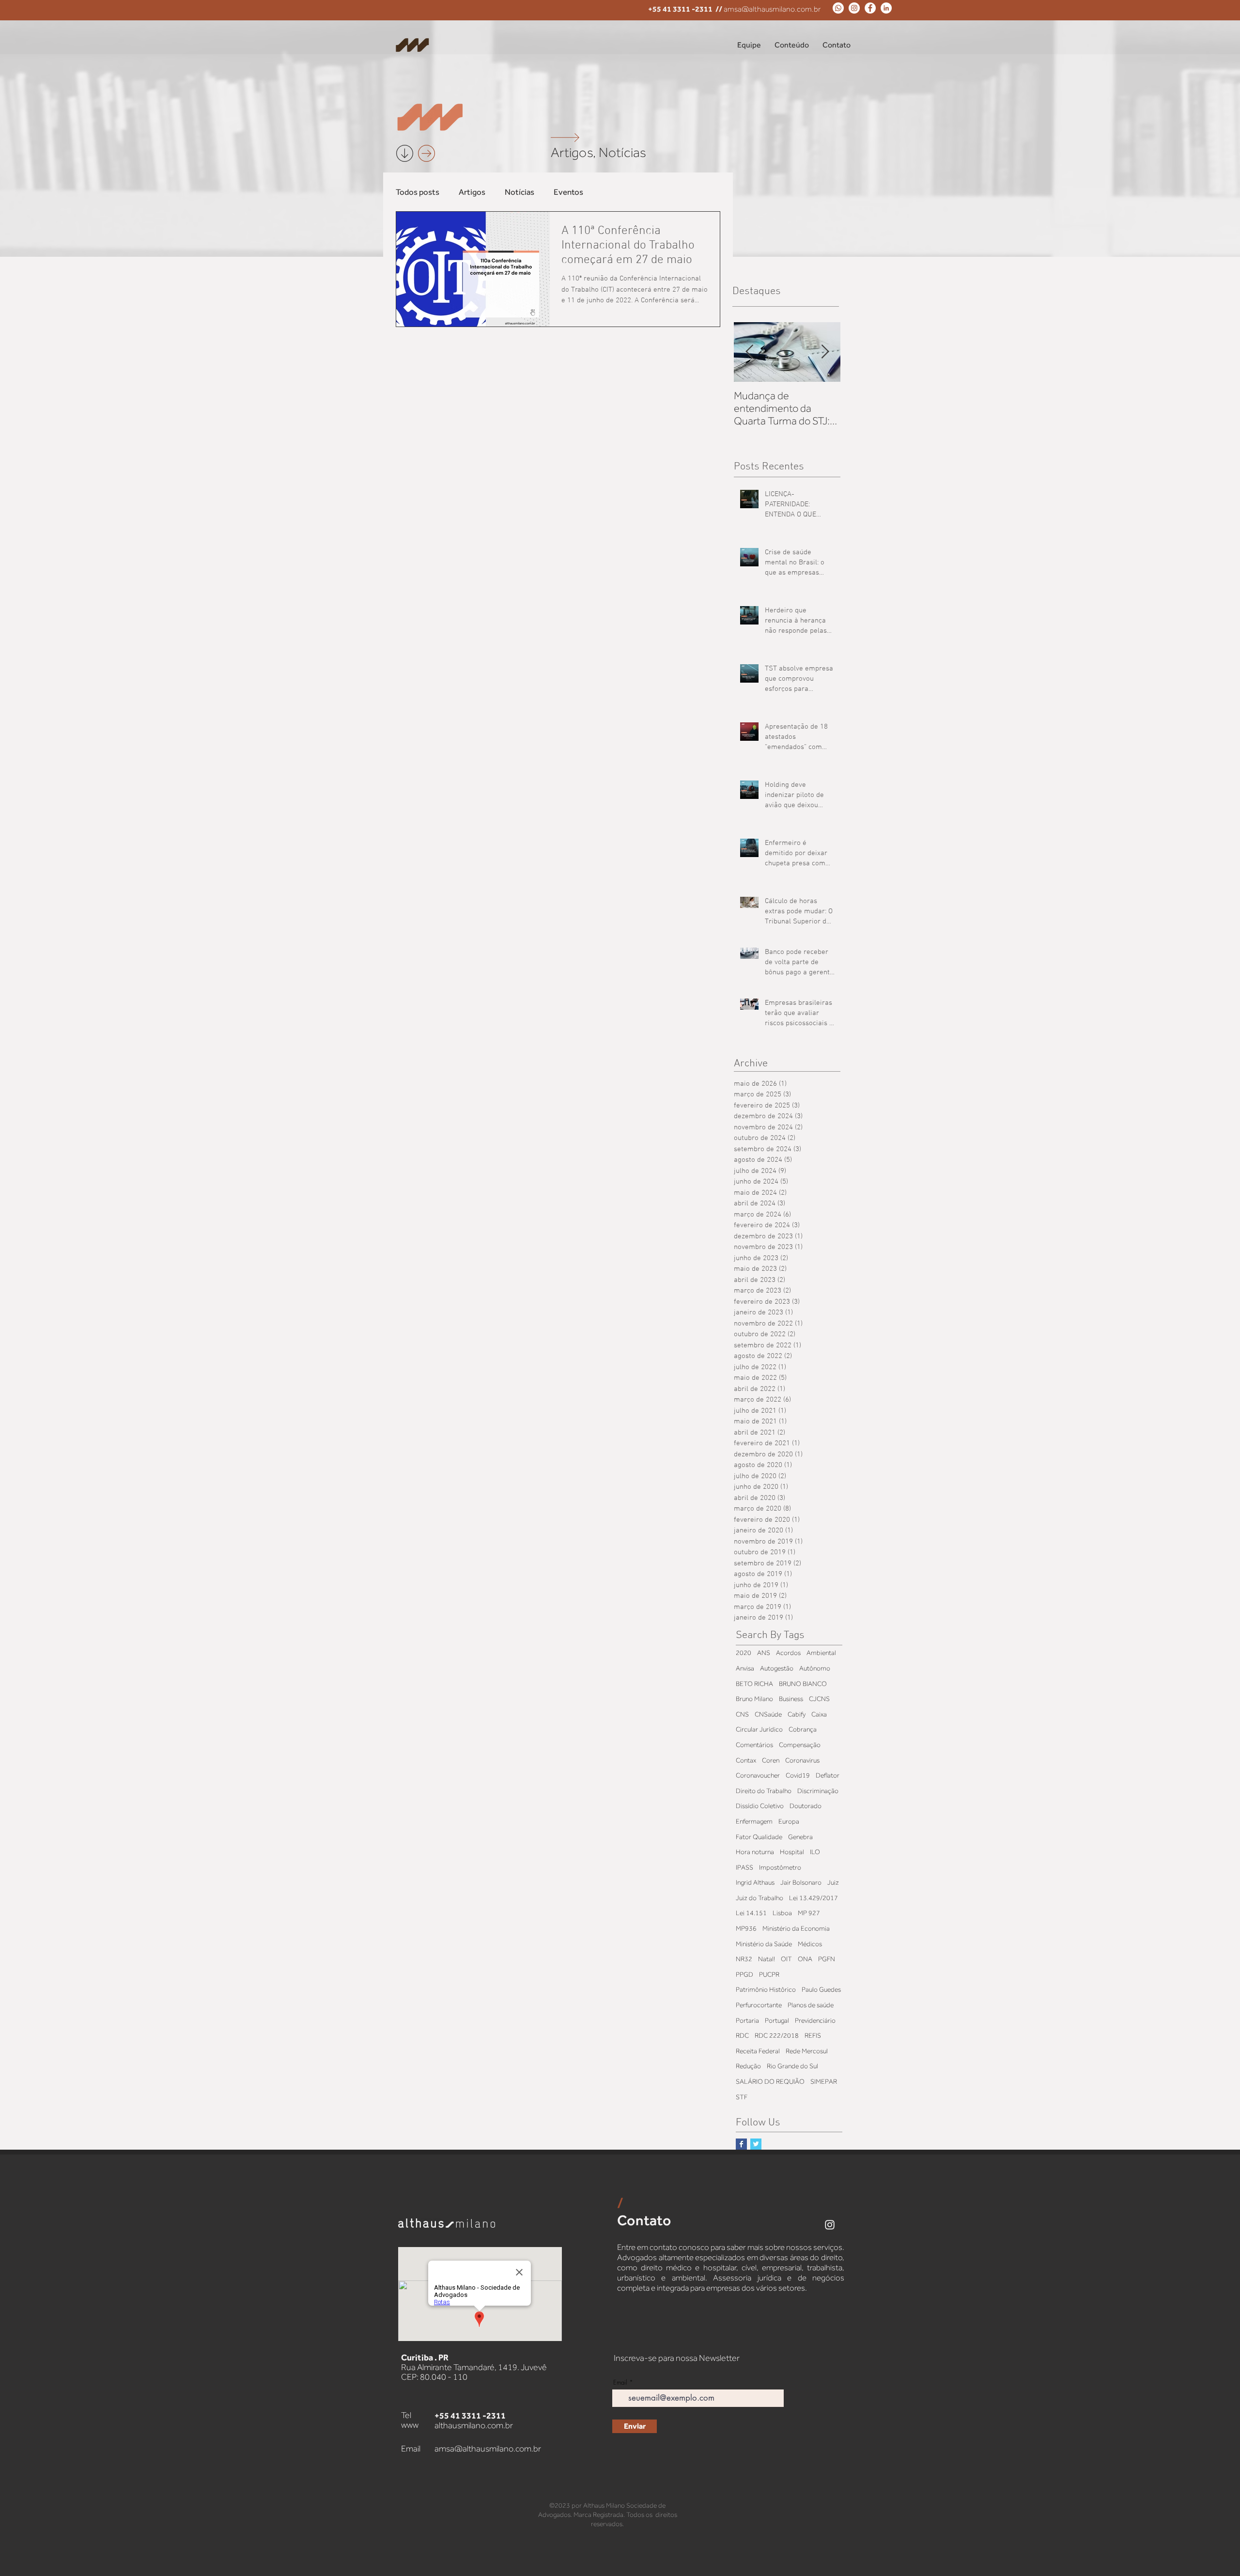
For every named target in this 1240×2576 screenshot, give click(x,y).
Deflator (828, 1775)
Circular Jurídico (759, 1729)
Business (791, 1699)
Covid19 (798, 1775)
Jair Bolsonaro (801, 1882)
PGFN (827, 1959)
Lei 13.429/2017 (814, 1898)
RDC (742, 2035)
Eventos (568, 192)
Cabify (797, 1714)
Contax (746, 1760)
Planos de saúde (811, 2005)
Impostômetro (780, 1867)
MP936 (746, 1928)
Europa (789, 1821)
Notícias (519, 192)
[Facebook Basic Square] (741, 2144)
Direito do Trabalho (764, 1791)
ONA (805, 1959)
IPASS (744, 1867)
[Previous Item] (749, 352)
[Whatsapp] (838, 8)
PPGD (744, 1974)
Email (620, 2382)
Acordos (788, 1653)
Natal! (767, 1959)
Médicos (810, 1944)
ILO (815, 1852)
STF (742, 2097)
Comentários (754, 1745)
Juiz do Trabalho (759, 1898)
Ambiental (821, 1653)
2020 (744, 1653)
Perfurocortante (759, 2005)
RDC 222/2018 (777, 2035)
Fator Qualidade (759, 1837)
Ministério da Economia (796, 1928)
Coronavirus (802, 1760)
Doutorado (806, 1806)
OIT (786, 1959)
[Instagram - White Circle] (854, 8)
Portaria (747, 2020)
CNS (742, 1714)
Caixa (819, 1714)
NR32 (744, 1959)
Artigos (472, 192)
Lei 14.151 (751, 1913)
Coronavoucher (758, 1775)
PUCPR (769, 1974)
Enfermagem (754, 1821)
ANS (764, 1653)
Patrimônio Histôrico (766, 1989)
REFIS (813, 2035)
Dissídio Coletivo (760, 1806)
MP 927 (809, 1913)
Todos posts (418, 192)
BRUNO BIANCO (803, 1684)
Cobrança (803, 1729)
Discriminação (818, 1791)
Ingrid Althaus (755, 1882)
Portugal (777, 2020)
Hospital (792, 1852)
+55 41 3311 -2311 (680, 9)
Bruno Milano (754, 1699)
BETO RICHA (754, 1684)
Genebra (800, 1837)
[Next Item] (825, 352)
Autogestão (777, 1668)
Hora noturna (755, 1852)
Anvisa (745, 1668)
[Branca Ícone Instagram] (830, 2225)
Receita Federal (758, 2051)
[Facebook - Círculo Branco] (870, 8)
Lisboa (782, 1913)
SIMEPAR (824, 2081)
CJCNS (819, 1699)
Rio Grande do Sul (792, 2066)
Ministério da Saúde (764, 1944)
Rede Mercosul (807, 2051)
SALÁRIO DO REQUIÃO (770, 2081)
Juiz (833, 1882)
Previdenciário (815, 2020)
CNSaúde (768, 1714)
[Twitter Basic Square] (756, 2144)
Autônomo (815, 1668)
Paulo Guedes (821, 1989)
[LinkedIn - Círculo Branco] (886, 8)
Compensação (800, 1745)
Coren (771, 1760)
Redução (748, 2066)
